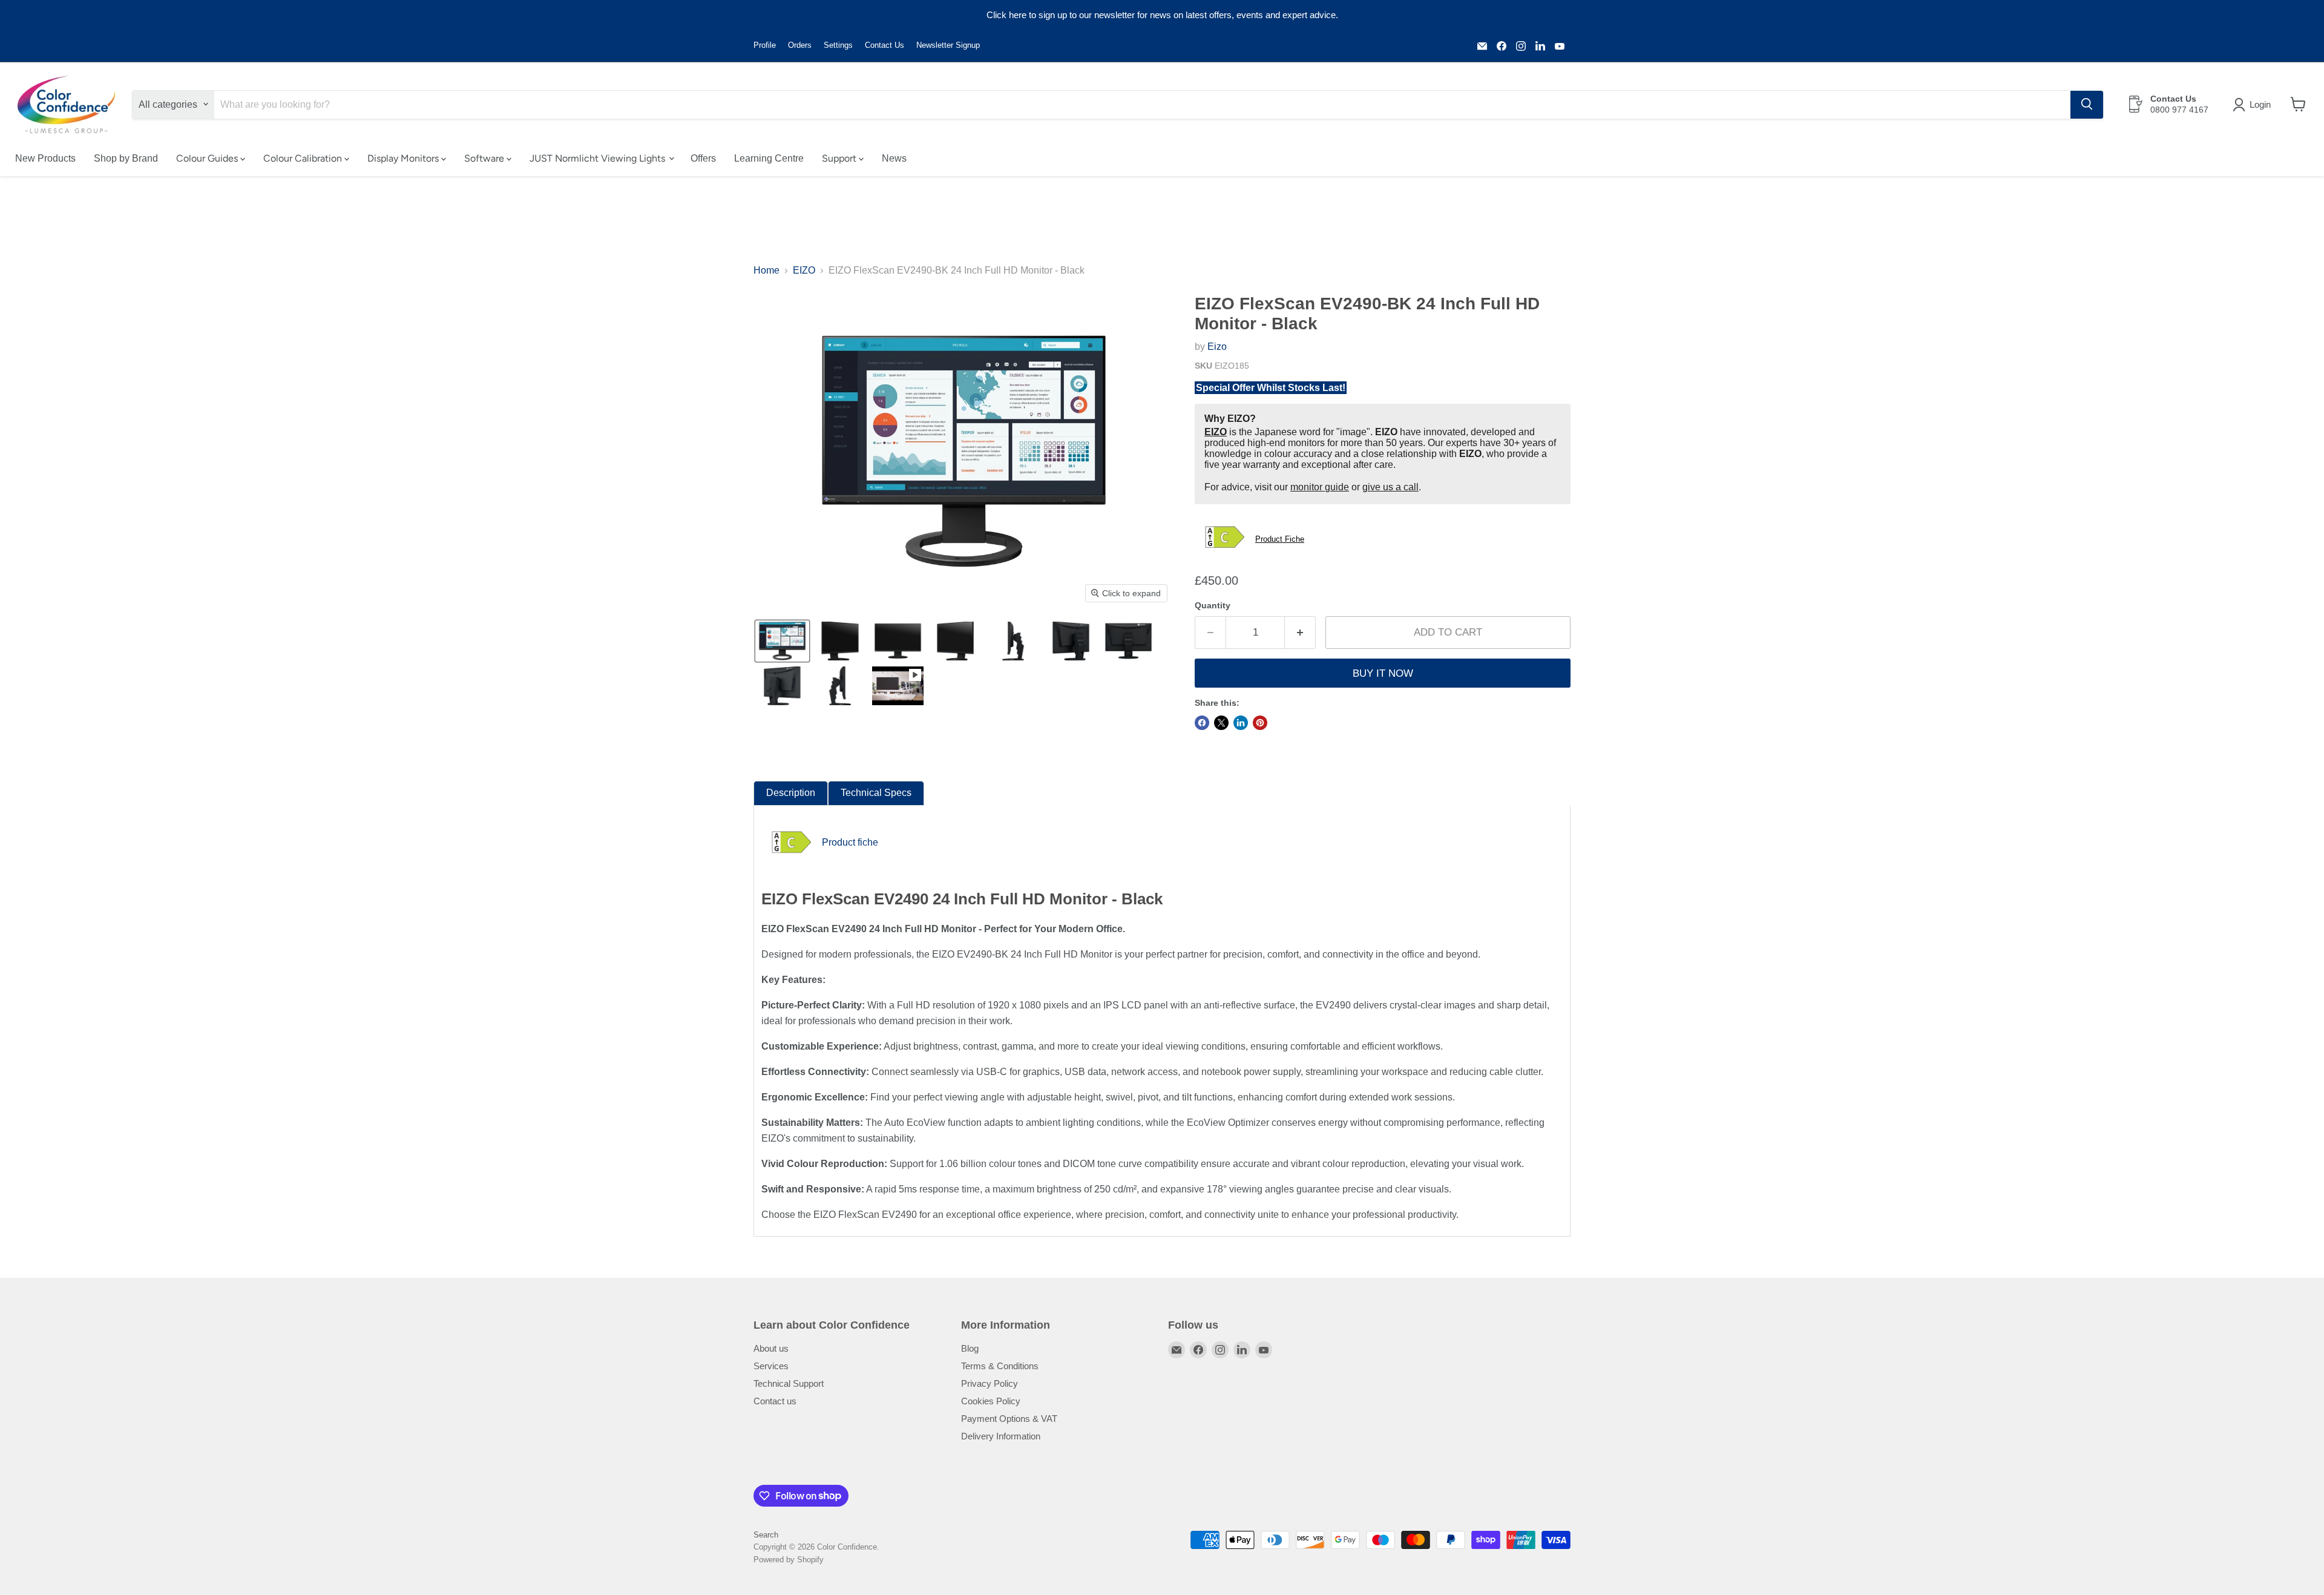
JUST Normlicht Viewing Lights (599, 158)
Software (485, 158)
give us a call (1390, 487)
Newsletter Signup (948, 45)
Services (771, 1366)
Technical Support (789, 1383)
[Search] (2087, 104)
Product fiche (850, 842)
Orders (800, 45)
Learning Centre (769, 158)
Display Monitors (404, 158)
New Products (45, 158)
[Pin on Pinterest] (1260, 723)
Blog (970, 1348)
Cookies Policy (991, 1401)
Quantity (1213, 605)
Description (791, 793)
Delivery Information (1001, 1436)
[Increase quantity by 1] (1300, 633)
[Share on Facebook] (1202, 723)
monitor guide (1320, 487)
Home (766, 270)
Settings (838, 45)
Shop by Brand (126, 158)
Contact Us (885, 45)
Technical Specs (876, 793)
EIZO (804, 270)
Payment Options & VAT (1009, 1419)
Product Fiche (1280, 539)
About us (771, 1348)
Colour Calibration (304, 158)
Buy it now (1383, 673)
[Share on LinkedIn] (1241, 723)
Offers (703, 158)
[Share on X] (1221, 723)
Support (840, 158)
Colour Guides (208, 158)
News (894, 158)
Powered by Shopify (789, 1560)
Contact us (775, 1401)
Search (766, 1535)
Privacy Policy (990, 1383)
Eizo (1217, 347)
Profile (765, 45)
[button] (2254, 105)
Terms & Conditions (1000, 1366)
